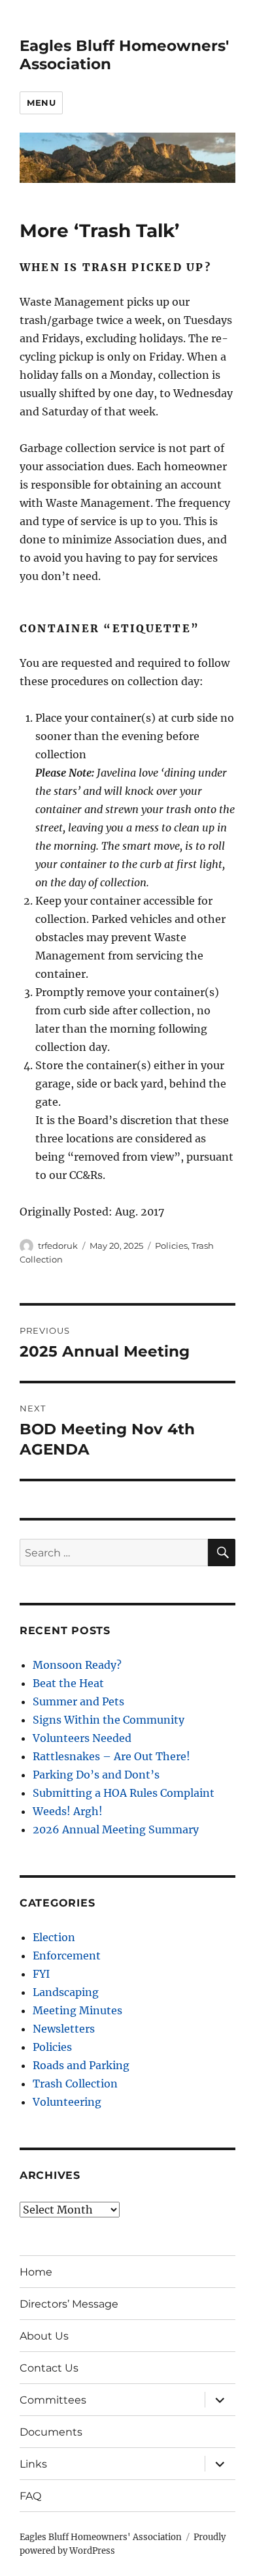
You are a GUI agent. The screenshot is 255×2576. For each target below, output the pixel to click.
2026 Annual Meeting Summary (116, 1829)
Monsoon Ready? (77, 1665)
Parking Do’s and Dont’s (96, 1775)
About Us (44, 2336)
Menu (41, 103)
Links (33, 2464)
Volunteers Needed (82, 1738)
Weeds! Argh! (68, 1811)
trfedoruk (58, 1246)
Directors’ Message (69, 2304)
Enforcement (67, 1956)
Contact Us (49, 2368)
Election (54, 1937)
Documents (51, 2432)
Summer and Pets (78, 1701)
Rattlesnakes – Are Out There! (111, 1756)
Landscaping (66, 1992)
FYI (41, 1974)
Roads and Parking (81, 2065)
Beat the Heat (68, 1683)
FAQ (30, 2496)
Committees (53, 2400)
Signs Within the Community (109, 1720)
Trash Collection (75, 2084)
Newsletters (64, 2029)
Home (36, 2272)
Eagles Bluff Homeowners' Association (101, 2537)
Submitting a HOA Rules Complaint (124, 1793)
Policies (171, 1246)
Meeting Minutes (77, 2010)
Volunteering (67, 2102)
